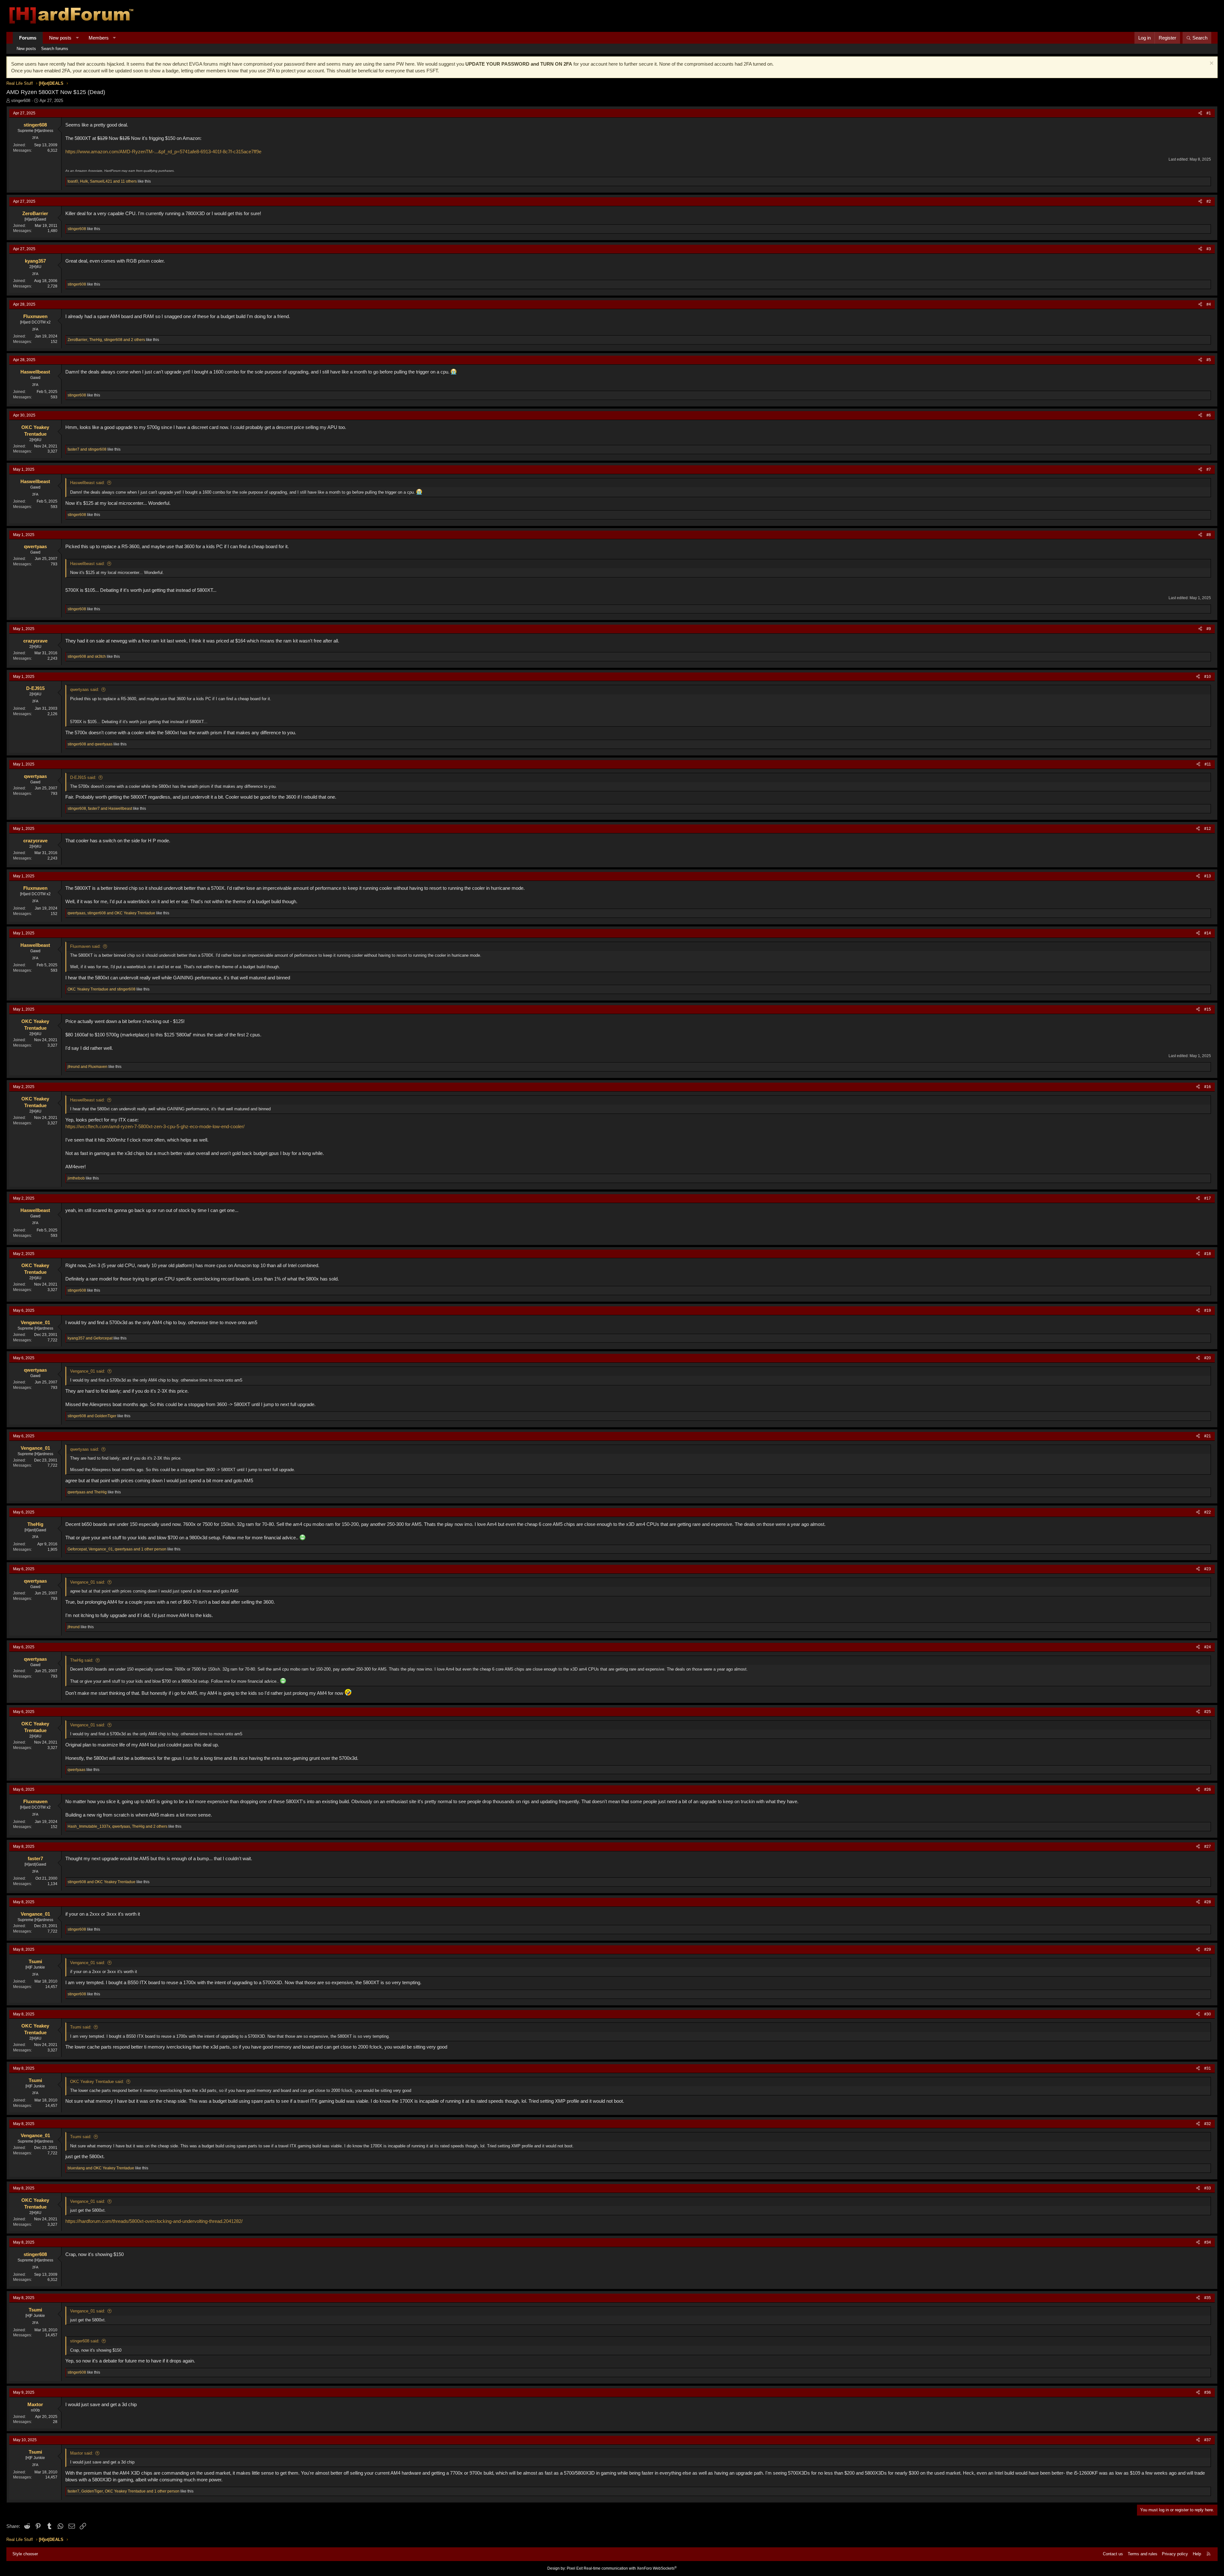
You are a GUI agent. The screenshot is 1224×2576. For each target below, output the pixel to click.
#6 (1209, 415)
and (87, 449)
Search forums (55, 49)
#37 (1208, 2440)
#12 (1208, 829)
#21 (1208, 1436)
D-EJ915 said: (83, 777)
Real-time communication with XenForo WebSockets (630, 2568)
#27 (1208, 1847)
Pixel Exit (575, 2568)
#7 (1209, 469)
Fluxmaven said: (85, 946)
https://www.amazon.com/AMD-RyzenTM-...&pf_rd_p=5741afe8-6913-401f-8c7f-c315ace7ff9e (163, 152)
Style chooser (25, 2554)
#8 (1209, 535)
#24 (1208, 1647)
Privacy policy (1175, 2554)
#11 (1208, 764)
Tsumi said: (81, 2027)
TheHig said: (82, 1660)
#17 (1208, 1198)
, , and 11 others (102, 181)
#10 (1208, 677)
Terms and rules (1143, 2554)
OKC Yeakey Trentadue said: (97, 2082)
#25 (1208, 1712)
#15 (1208, 1009)
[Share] (1200, 113)
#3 (1209, 249)
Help (1197, 2554)
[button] (77, 38)
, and (100, 809)
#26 (1208, 1789)
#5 (1209, 360)
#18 (1208, 1254)
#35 (1208, 2298)
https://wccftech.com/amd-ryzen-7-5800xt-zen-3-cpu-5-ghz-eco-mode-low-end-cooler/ (155, 1126)
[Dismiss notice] (1211, 64)
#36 (1208, 2392)
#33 (1208, 2188)
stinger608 (21, 101)
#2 (1209, 201)
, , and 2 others (106, 340)
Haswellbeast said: (87, 483)
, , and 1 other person (117, 1549)
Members (99, 38)
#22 (1208, 1512)
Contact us (1113, 2554)
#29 (1208, 1949)
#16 (1208, 1087)
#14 (1208, 933)
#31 (1208, 2068)
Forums (28, 38)
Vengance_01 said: (88, 1371)
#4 (1209, 304)
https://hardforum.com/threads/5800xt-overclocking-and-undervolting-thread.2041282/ (154, 2221)
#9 (1209, 629)
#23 (1208, 1569)
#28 (1208, 1902)
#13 (1208, 876)
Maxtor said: (82, 2453)
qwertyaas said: (85, 689)
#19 (1208, 1310)
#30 (1208, 2014)
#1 (1209, 113)
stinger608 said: (85, 2341)
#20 (1208, 1358)
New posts (60, 38)
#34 (1208, 2242)
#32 (1208, 2124)
